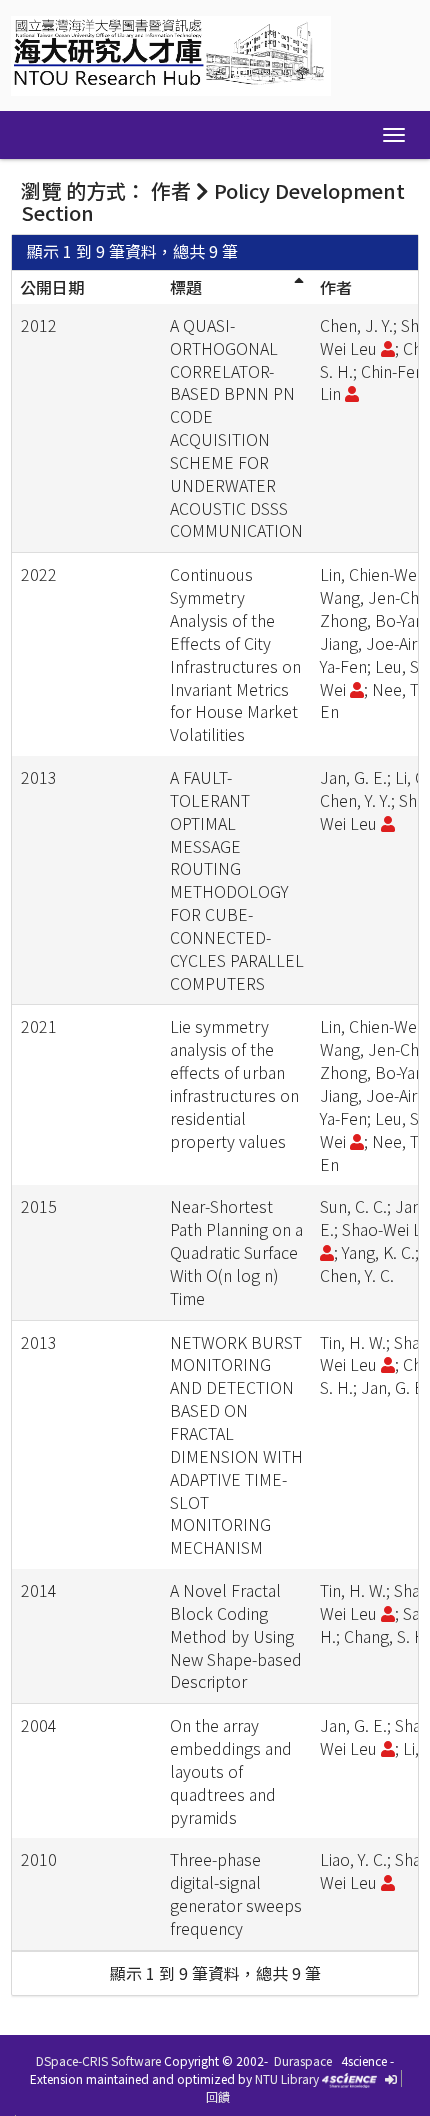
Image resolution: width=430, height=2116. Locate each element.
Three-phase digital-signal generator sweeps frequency (236, 1893)
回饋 (218, 2096)
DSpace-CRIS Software (98, 2060)
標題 (186, 287)
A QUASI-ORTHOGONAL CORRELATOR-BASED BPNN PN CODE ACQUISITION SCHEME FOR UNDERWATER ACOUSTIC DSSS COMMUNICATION (236, 428)
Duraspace (303, 2060)
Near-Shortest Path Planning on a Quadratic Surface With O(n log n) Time (236, 1251)
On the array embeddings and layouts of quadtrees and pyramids (231, 1770)
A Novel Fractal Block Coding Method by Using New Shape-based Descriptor (236, 1635)
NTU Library (287, 2078)
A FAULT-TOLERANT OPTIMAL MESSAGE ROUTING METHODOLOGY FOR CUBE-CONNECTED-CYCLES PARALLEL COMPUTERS (237, 880)
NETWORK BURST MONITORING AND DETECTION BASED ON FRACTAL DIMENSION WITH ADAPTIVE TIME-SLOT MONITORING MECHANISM (236, 1445)
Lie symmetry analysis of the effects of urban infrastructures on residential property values (234, 1083)
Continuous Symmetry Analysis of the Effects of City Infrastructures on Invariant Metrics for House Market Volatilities (235, 654)
